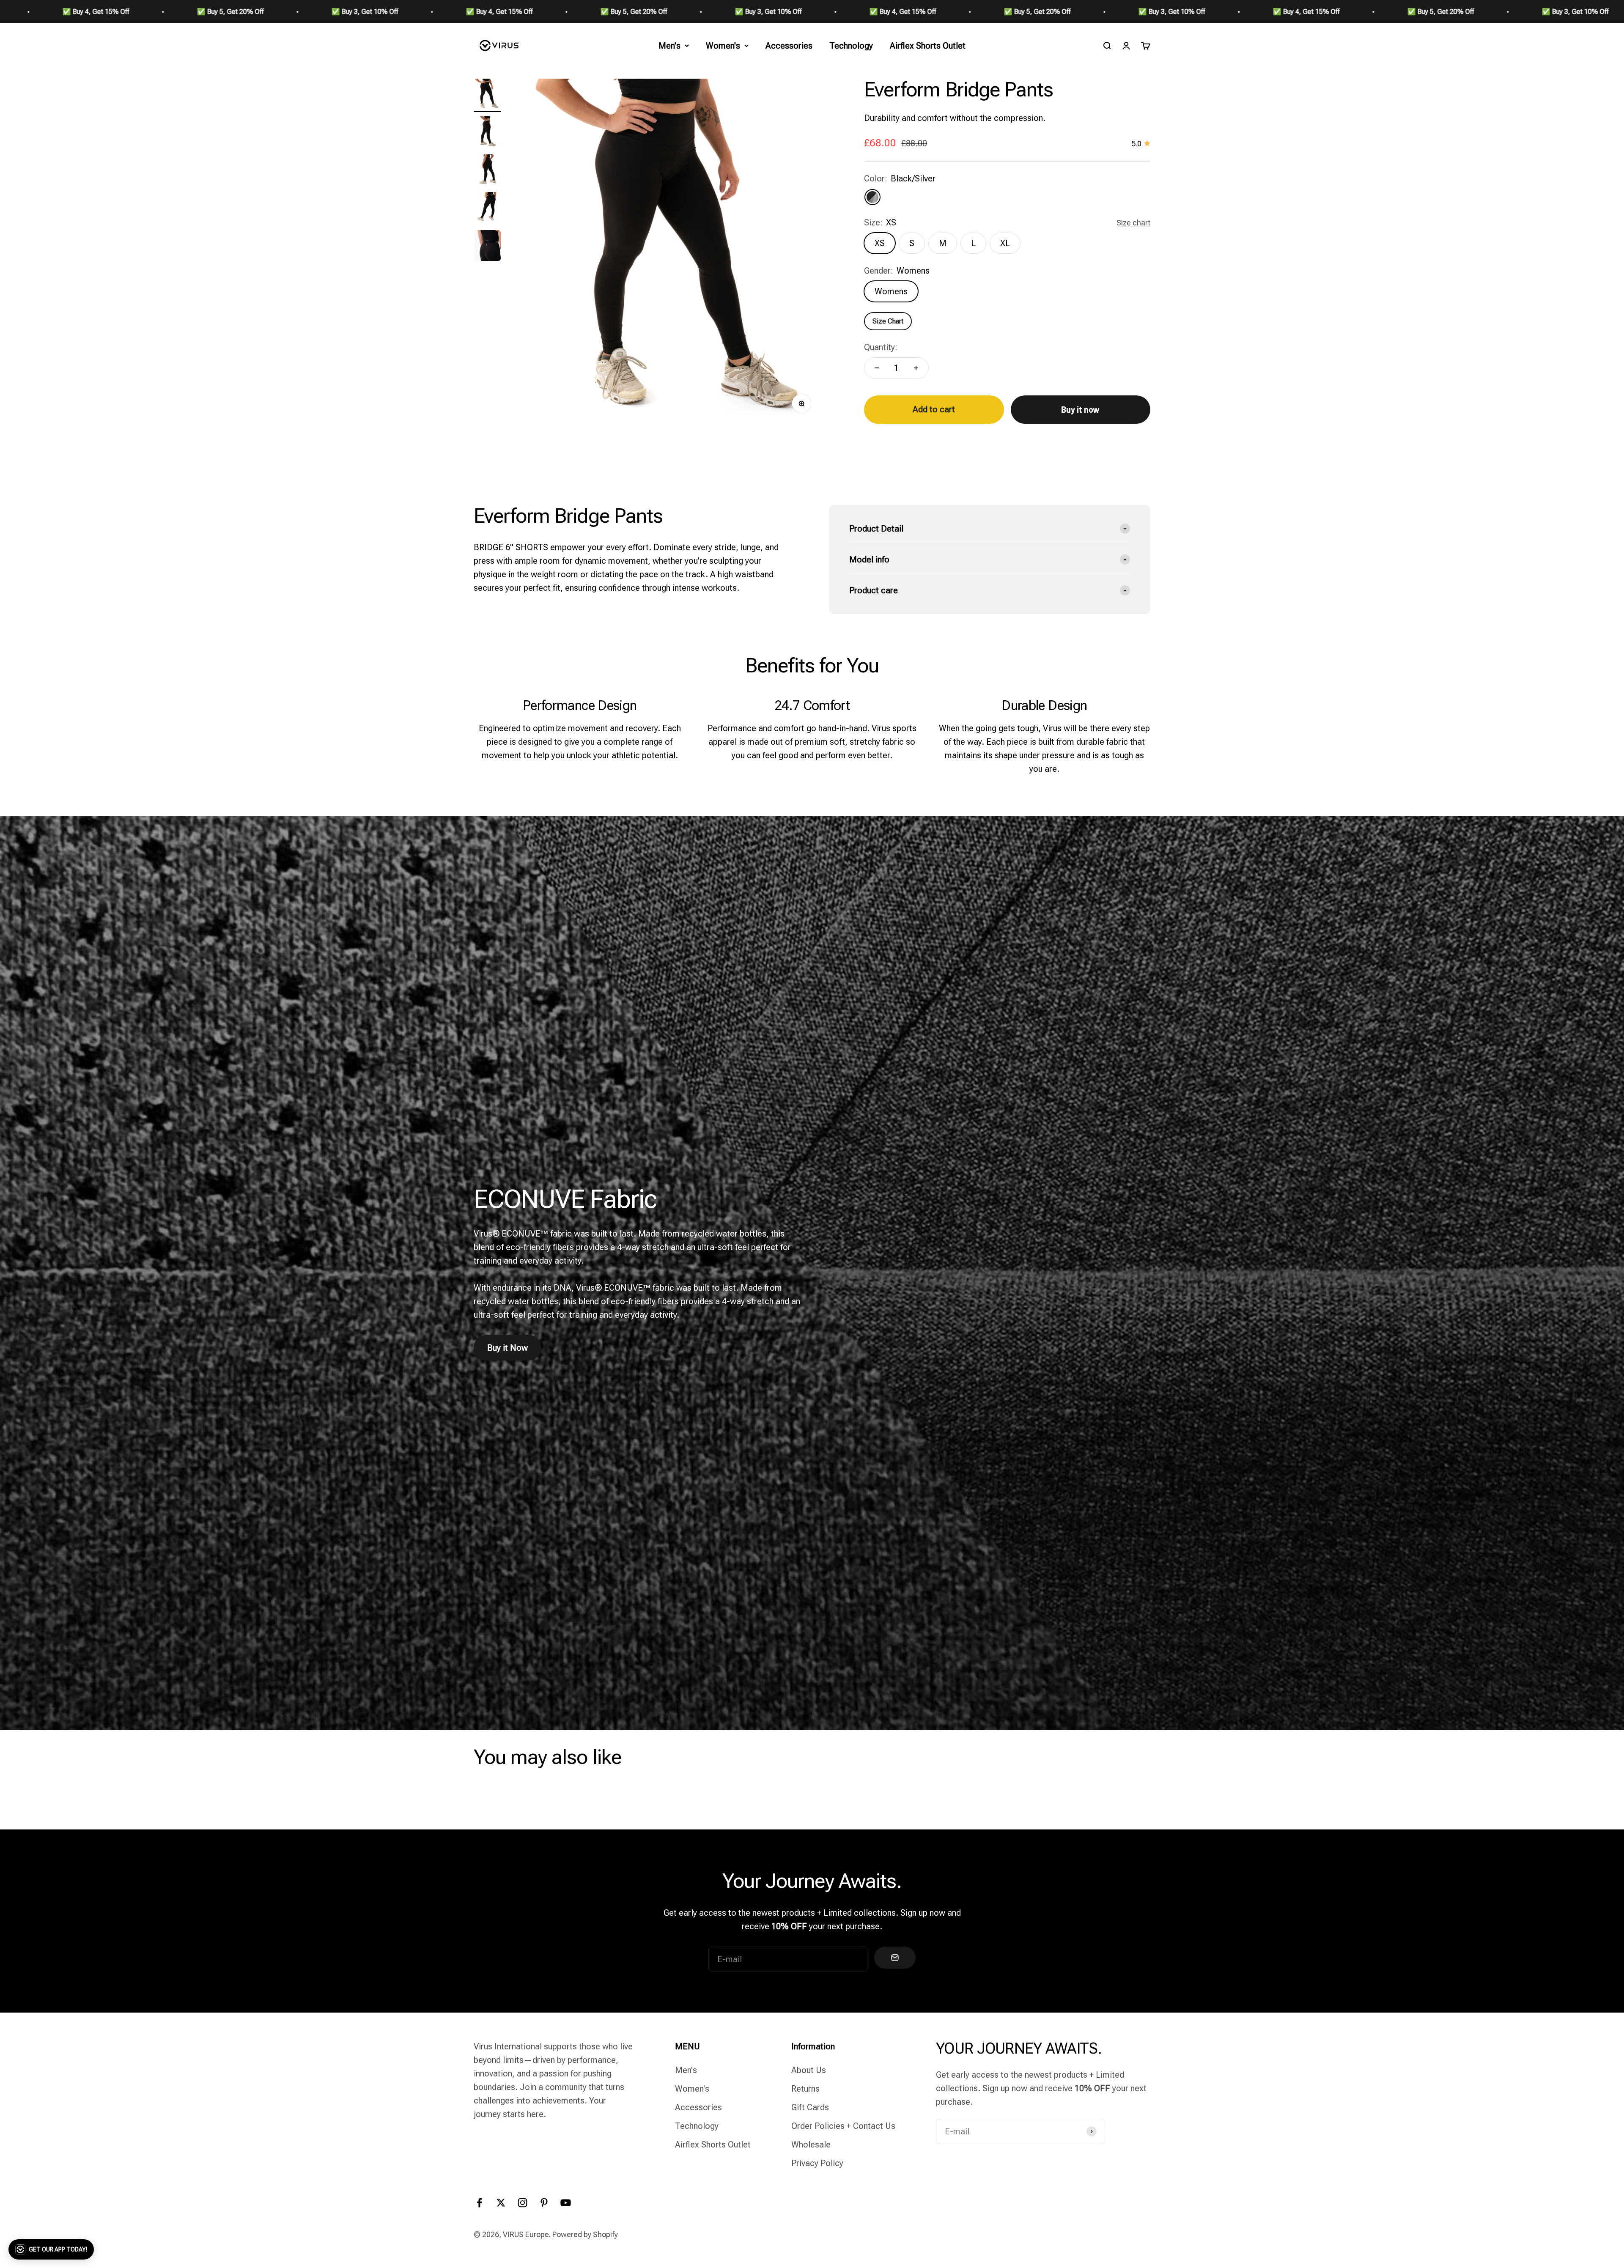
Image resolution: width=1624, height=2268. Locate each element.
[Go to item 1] (487, 96)
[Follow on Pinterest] (544, 2203)
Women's (723, 46)
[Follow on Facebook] (479, 2203)
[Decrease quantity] (877, 368)
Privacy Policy (817, 2163)
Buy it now (1080, 409)
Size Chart (888, 321)
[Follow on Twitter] (501, 2203)
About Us (809, 2070)
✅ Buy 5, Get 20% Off (41, 12)
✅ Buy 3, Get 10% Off (176, 12)
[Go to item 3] (487, 171)
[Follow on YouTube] (566, 2203)
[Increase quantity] (916, 368)
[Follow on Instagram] (523, 2203)
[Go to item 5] (487, 247)
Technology (851, 46)
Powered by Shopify (585, 2234)
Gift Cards (810, 2107)
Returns (805, 2089)
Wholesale (811, 2145)
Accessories (789, 46)
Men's (669, 46)
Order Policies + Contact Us (843, 2126)
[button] (51, 2249)
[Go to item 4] (487, 209)
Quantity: (881, 347)
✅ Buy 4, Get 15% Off (310, 12)
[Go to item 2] (487, 133)
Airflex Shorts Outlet (928, 46)
